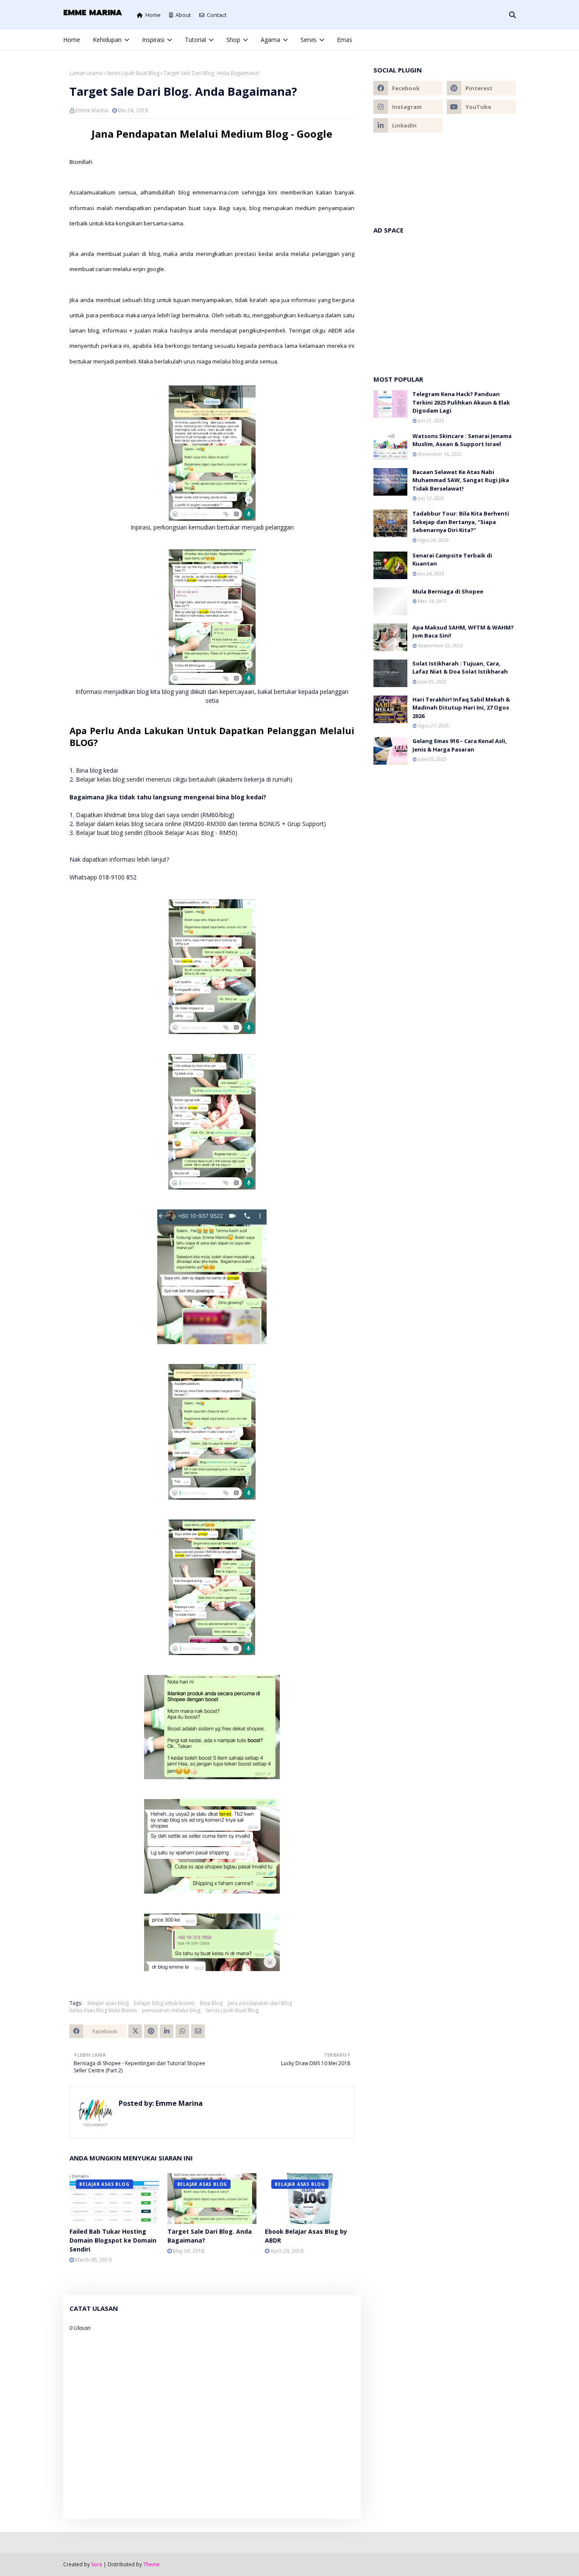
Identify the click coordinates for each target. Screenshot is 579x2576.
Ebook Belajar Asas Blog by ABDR (306, 2236)
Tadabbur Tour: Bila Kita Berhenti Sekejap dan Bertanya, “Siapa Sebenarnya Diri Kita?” (461, 522)
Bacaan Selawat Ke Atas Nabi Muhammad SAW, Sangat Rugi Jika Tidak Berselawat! (461, 480)
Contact (217, 15)
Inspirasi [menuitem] (153, 40)
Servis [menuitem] (309, 40)
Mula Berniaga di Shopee (448, 591)
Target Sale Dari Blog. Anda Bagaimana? (210, 2236)
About (183, 15)
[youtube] (481, 107)
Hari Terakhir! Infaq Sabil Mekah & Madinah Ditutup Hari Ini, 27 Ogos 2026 (461, 708)
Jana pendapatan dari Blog (260, 2003)
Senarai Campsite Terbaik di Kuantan (452, 560)
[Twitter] (135, 2031)
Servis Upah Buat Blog (133, 73)
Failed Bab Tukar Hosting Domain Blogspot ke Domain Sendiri (113, 2240)
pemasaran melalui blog (171, 2010)
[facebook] (457, 40)
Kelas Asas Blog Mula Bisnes (103, 2010)
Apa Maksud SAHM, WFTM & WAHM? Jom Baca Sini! (463, 632)
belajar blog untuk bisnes (164, 2003)
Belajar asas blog (108, 2003)
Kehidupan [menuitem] (107, 40)
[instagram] (485, 40)
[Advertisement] (445, 300)
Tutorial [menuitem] (195, 40)
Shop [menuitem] (233, 40)
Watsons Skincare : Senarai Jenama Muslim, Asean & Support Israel (462, 440)
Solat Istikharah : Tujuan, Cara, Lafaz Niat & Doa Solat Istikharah (460, 668)
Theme (152, 2564)
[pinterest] (499, 40)
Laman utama (86, 73)
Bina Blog (211, 2003)
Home (153, 15)
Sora (97, 2564)
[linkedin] (408, 125)
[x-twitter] (471, 40)
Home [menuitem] (72, 40)
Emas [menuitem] (345, 40)
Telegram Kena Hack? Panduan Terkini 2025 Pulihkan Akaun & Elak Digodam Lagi (461, 402)
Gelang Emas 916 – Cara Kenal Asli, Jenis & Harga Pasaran (460, 745)
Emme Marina (92, 110)
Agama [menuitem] (270, 40)
